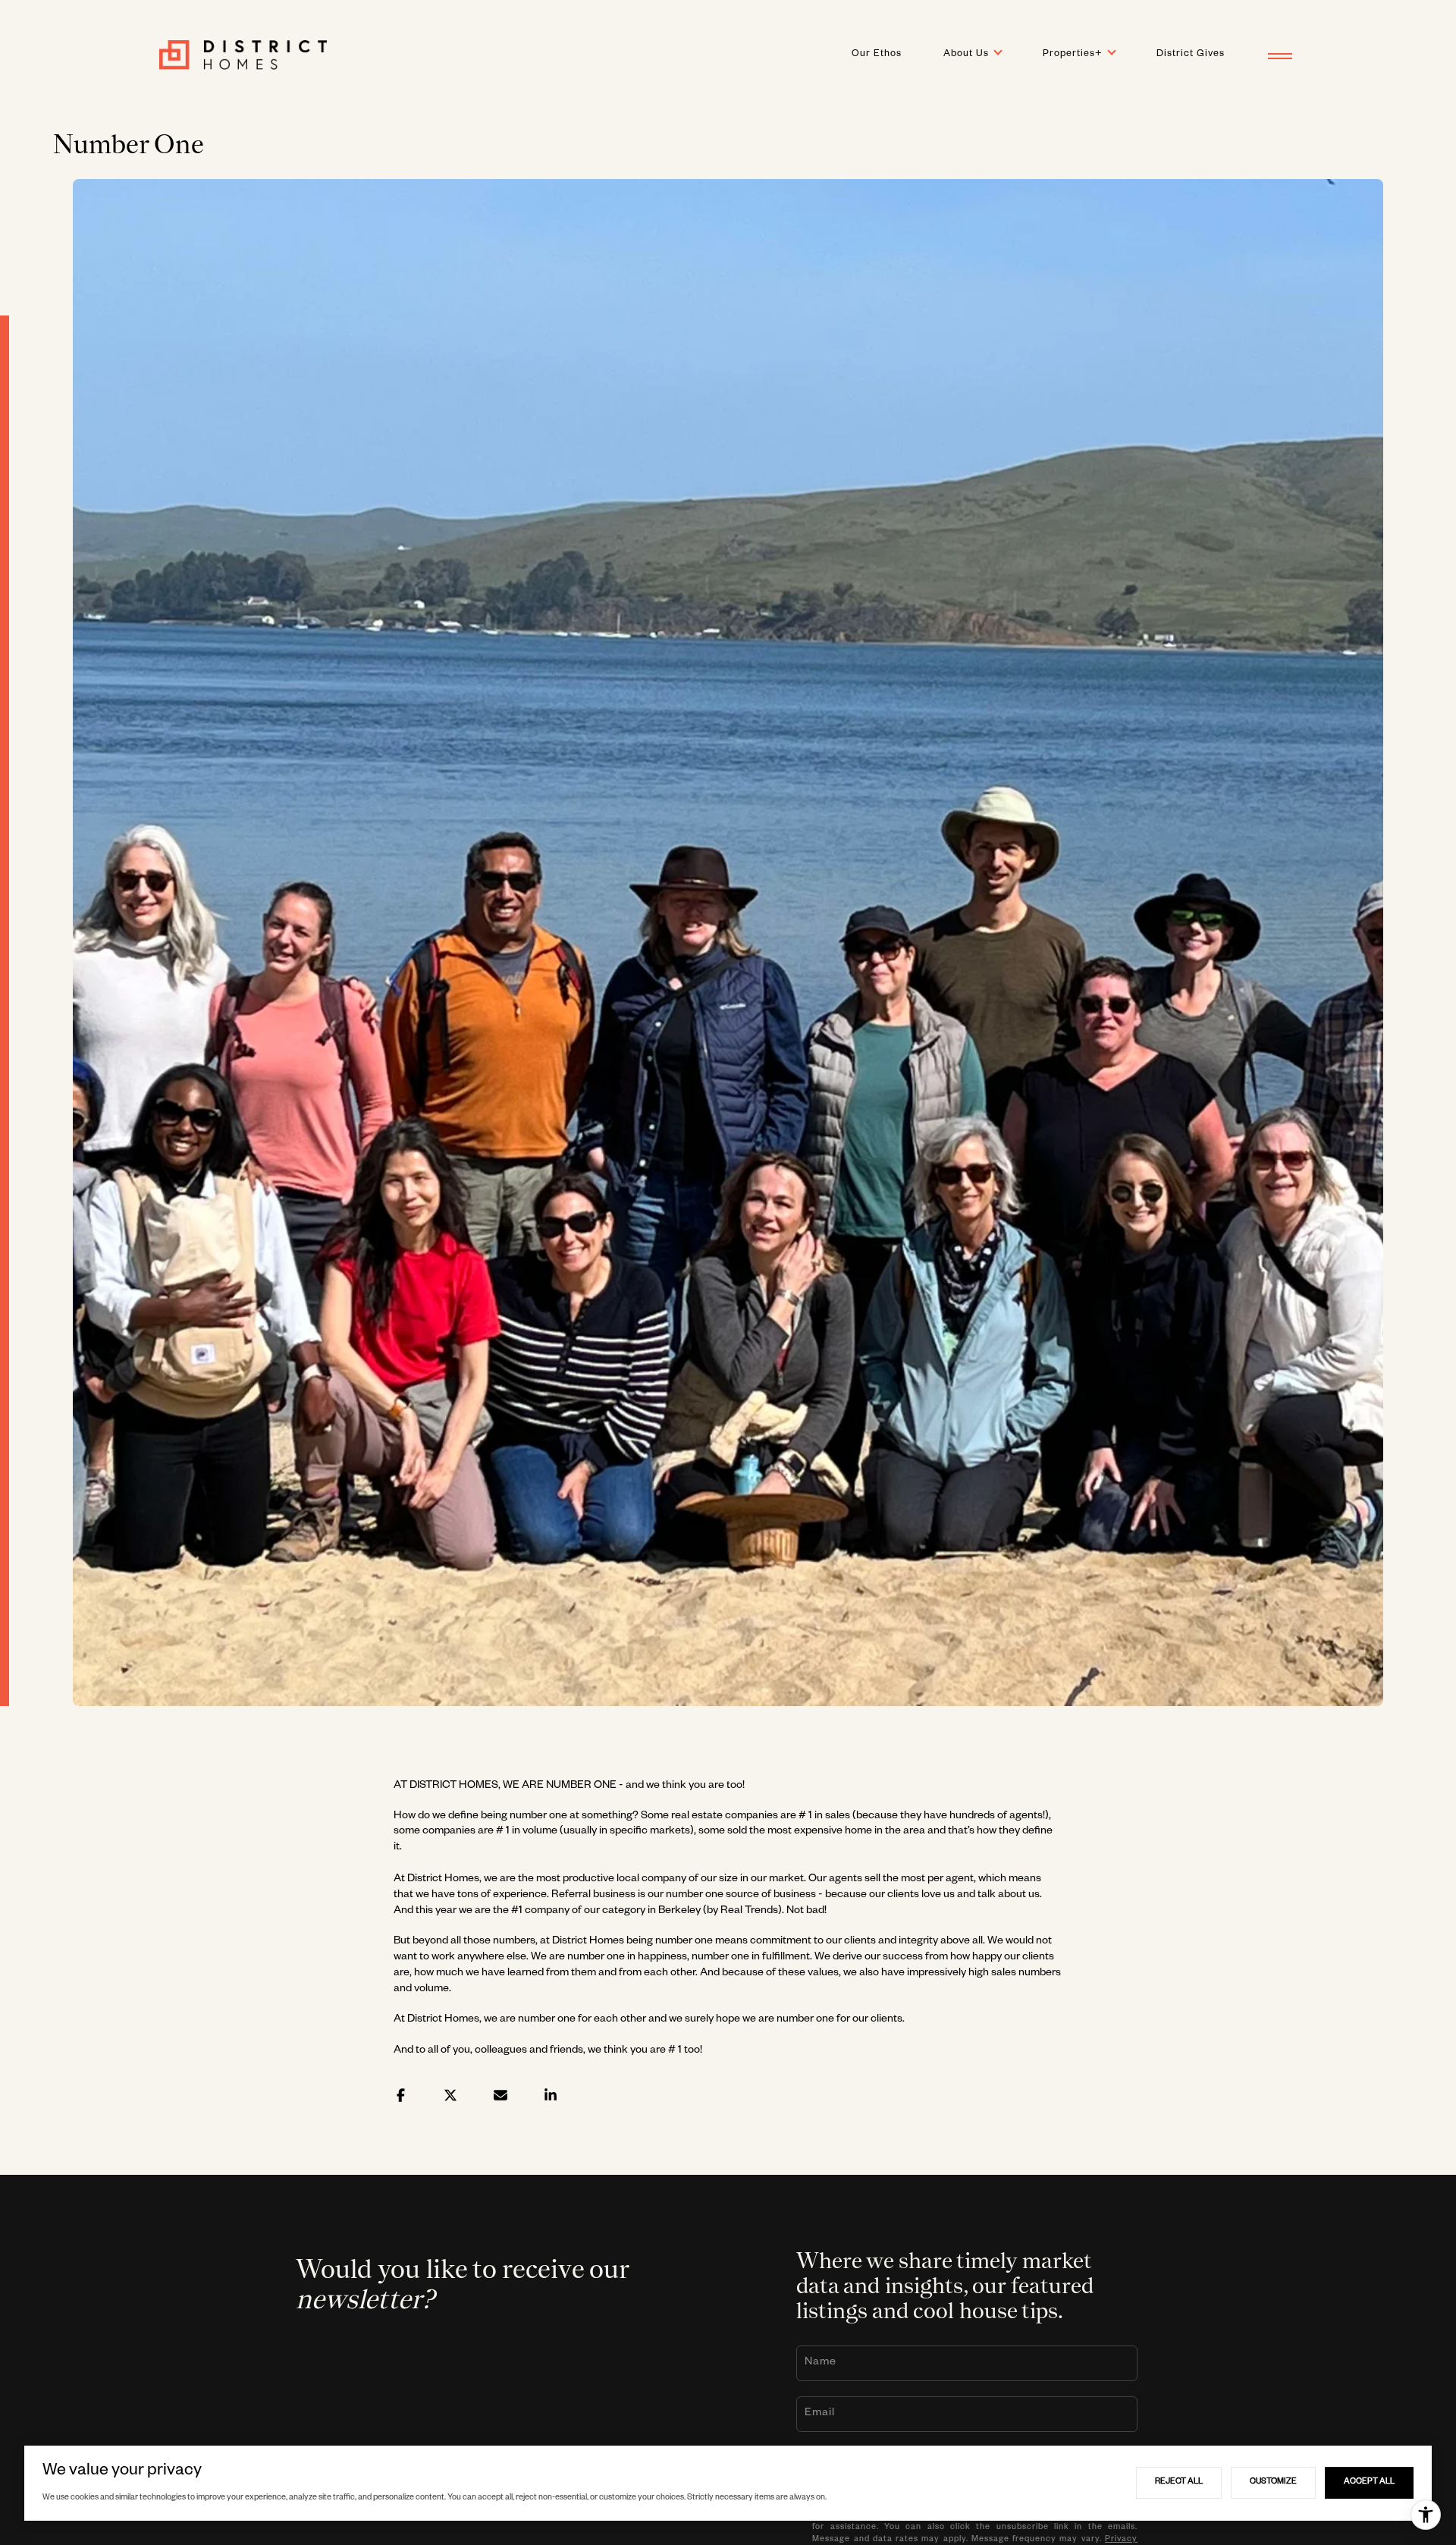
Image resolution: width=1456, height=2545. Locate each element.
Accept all (1369, 2482)
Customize (1273, 2482)
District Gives (1191, 55)
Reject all (1179, 2482)
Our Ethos (877, 55)
